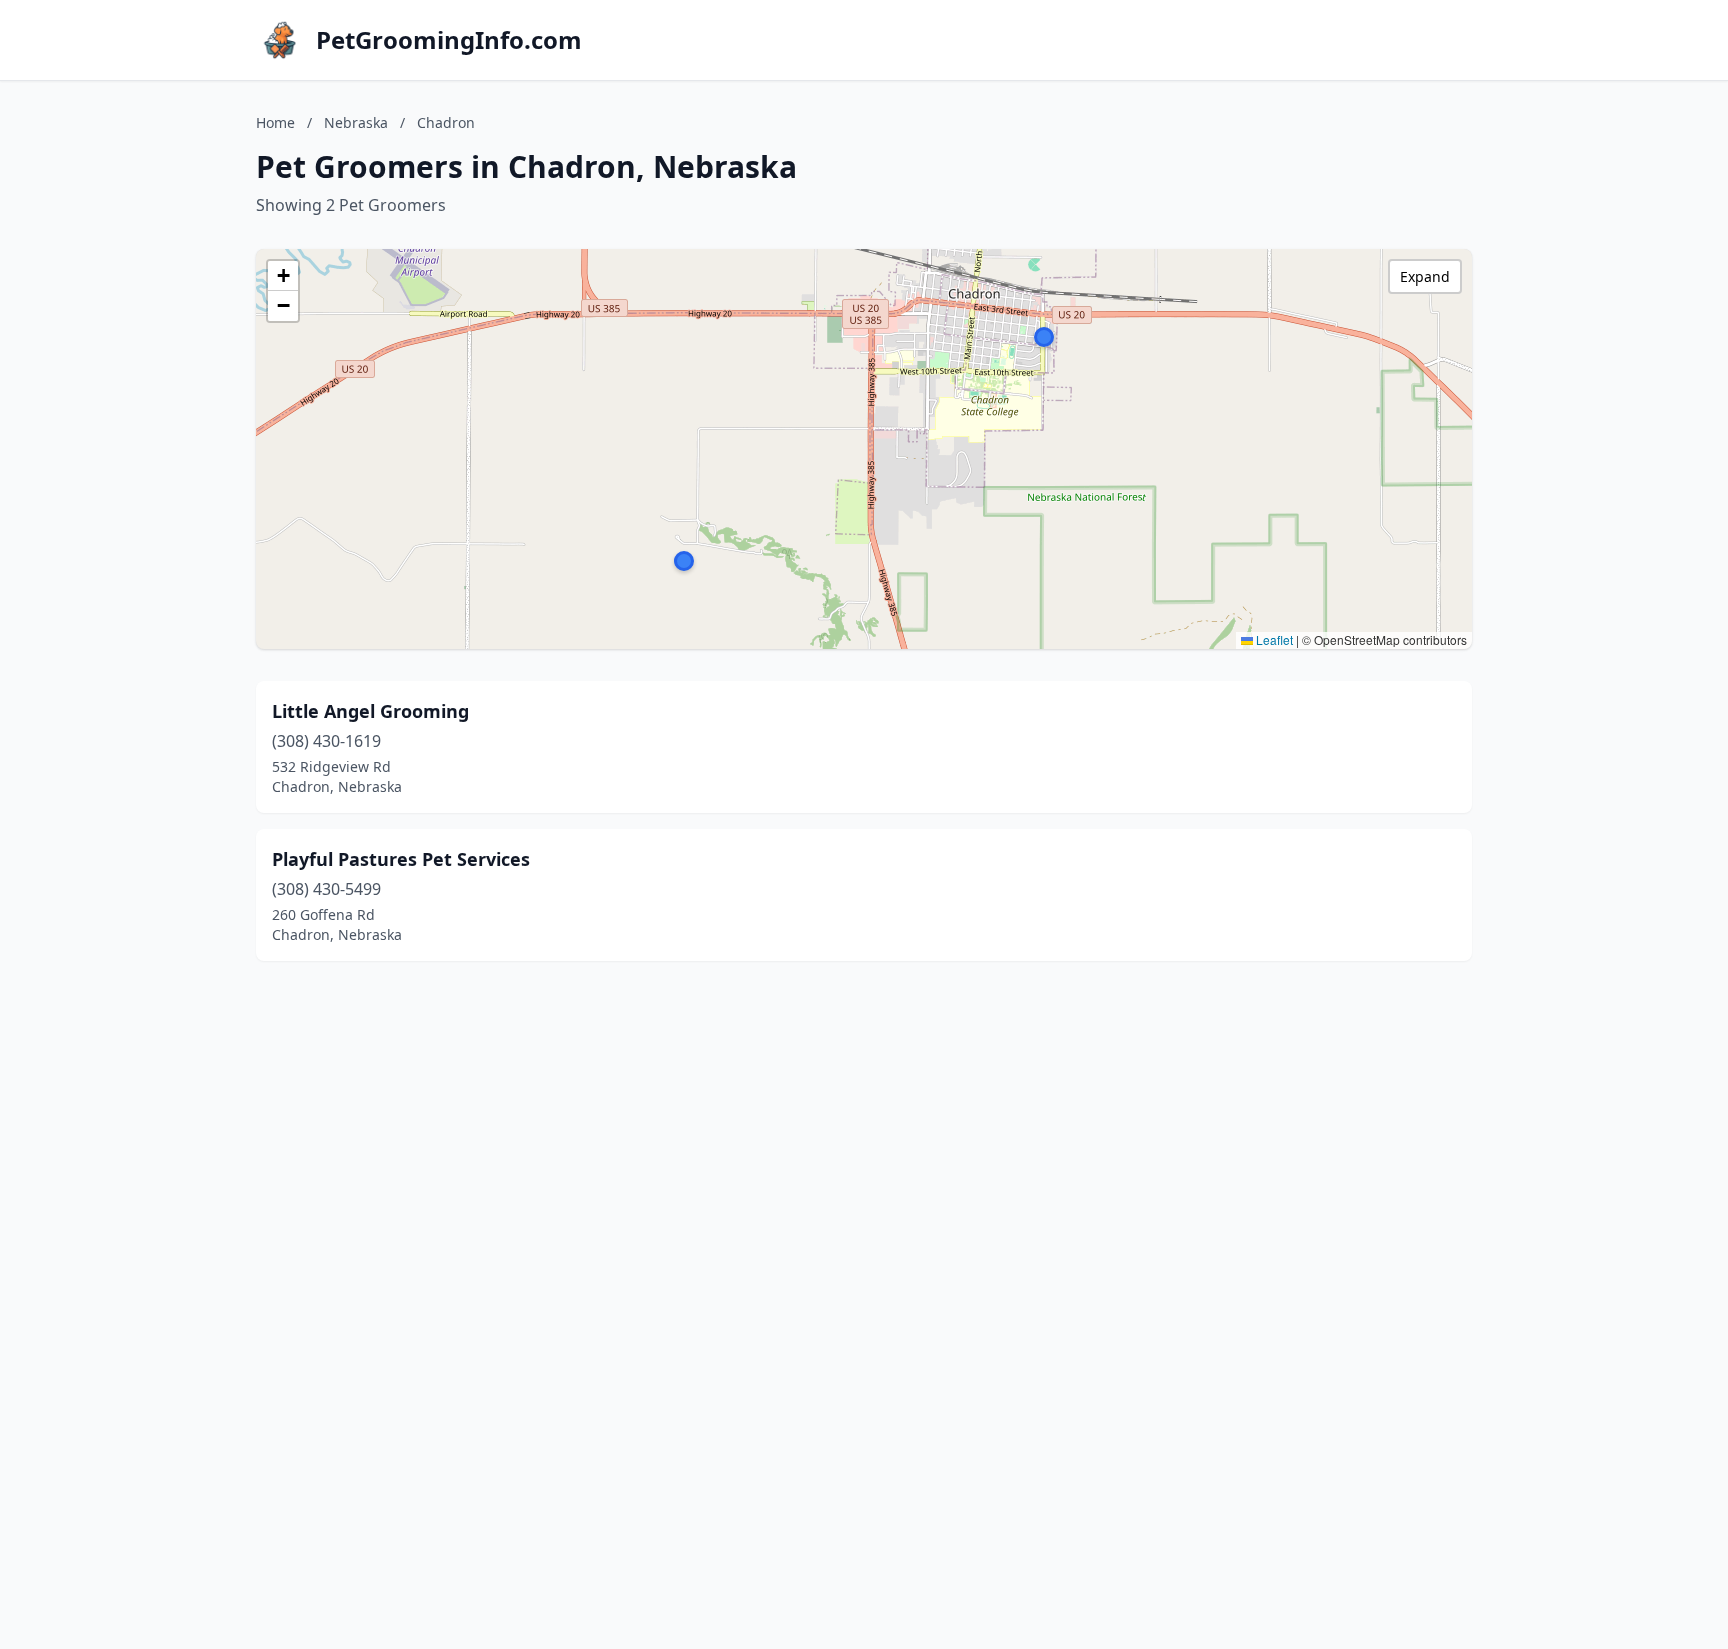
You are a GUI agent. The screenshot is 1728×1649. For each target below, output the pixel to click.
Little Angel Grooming (370, 711)
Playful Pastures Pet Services (401, 859)
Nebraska (356, 122)
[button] (1044, 337)
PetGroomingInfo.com (449, 40)
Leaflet (1273, 639)
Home (275, 122)
